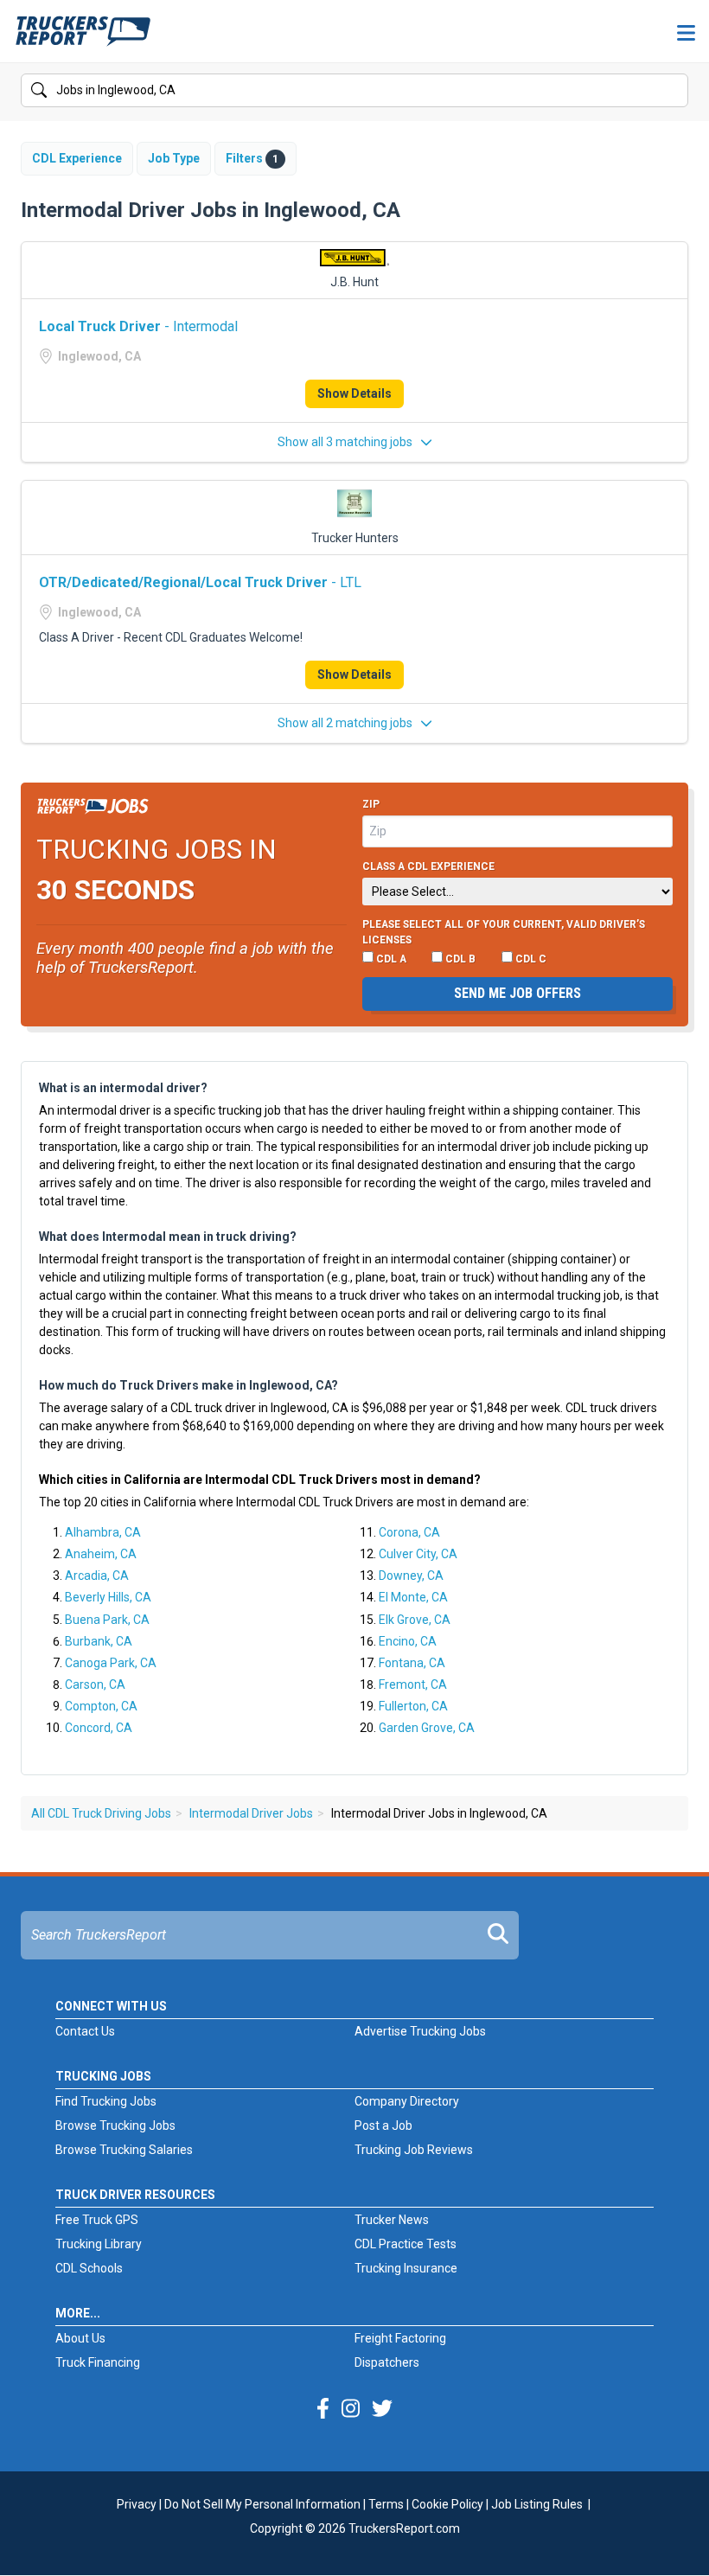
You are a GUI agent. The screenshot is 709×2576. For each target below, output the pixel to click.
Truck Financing (98, 2362)
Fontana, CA (412, 1663)
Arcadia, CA (97, 1576)
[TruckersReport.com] (83, 38)
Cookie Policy (447, 2504)
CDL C (530, 959)
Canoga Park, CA (111, 1663)
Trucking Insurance (406, 2268)
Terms (386, 2504)
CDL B (459, 959)
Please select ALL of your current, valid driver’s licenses (504, 932)
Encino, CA (408, 1641)
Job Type (174, 158)
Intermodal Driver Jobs (251, 1813)
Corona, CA (409, 1532)
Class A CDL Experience (428, 866)
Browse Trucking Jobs (115, 2125)
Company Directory (407, 2101)
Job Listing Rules (537, 2504)
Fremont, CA (413, 1684)
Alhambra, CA (103, 1532)
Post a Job (383, 2125)
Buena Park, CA (107, 1620)
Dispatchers (387, 2362)
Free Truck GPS (97, 2220)
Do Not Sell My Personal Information (262, 2504)
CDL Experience (77, 158)
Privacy (137, 2504)
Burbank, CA (99, 1641)
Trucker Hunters (355, 538)
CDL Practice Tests (406, 2244)
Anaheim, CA (101, 1554)
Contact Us (85, 2031)
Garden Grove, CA (427, 1728)
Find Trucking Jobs (106, 2101)
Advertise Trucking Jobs (420, 2031)
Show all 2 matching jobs (346, 723)
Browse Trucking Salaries (124, 2150)
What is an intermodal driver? (123, 1088)
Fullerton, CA (413, 1706)
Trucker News (392, 2220)
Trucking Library (99, 2244)
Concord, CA (99, 1728)
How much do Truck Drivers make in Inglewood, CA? (188, 1385)
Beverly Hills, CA (108, 1597)
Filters (252, 158)
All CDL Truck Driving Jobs (101, 1813)
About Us (80, 2338)
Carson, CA (95, 1684)
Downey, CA (411, 1576)
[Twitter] (382, 2409)
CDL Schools (89, 2268)
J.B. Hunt (354, 282)
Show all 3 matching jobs (346, 442)
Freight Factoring (400, 2338)
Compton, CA (101, 1706)
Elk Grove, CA (415, 1620)
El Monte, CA (413, 1597)
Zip (371, 804)
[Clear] (674, 91)
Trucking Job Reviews (414, 2150)
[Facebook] (323, 2409)
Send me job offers (517, 993)
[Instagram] (351, 2409)
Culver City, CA (418, 1554)
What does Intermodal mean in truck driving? (168, 1237)
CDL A (390, 959)
